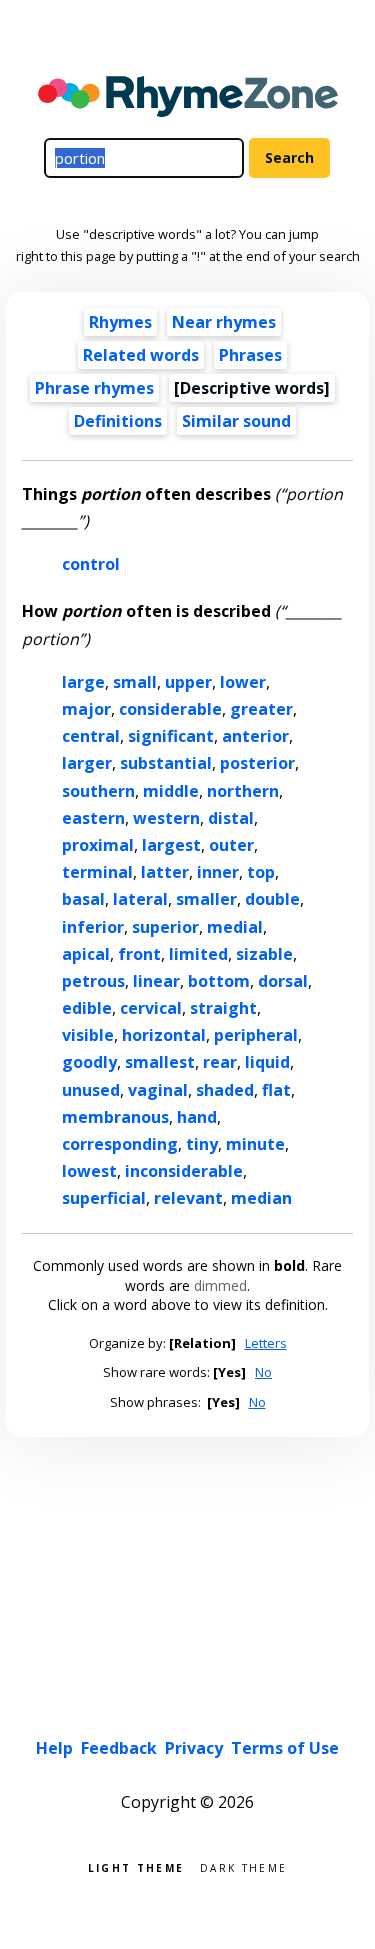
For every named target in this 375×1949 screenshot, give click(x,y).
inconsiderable (184, 1171)
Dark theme (243, 1866)
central (91, 736)
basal (83, 899)
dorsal (283, 981)
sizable (264, 954)
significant (171, 736)
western (166, 818)
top (261, 872)
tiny (202, 1144)
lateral (140, 899)
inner (218, 872)
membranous (115, 1117)
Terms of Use (285, 1748)
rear (220, 1062)
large (83, 682)
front (139, 954)
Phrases (250, 355)
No (263, 1372)
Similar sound (236, 421)
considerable (170, 709)
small (135, 682)
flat (276, 1090)
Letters (266, 1343)
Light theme (136, 1866)
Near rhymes (224, 322)
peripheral (256, 1035)
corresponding (120, 1144)
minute (255, 1144)
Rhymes (120, 322)
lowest (89, 1171)
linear (156, 981)
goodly (89, 1062)
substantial (166, 763)
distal (231, 818)
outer (231, 845)
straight (223, 1008)
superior (165, 927)
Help (54, 1748)
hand (197, 1117)
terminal (97, 872)
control (91, 564)
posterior (257, 763)
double (272, 899)
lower (243, 682)
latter (165, 872)
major (86, 709)
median (261, 1198)
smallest (160, 1062)
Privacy (194, 1748)
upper (188, 682)
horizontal (164, 1035)
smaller (206, 899)
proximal (98, 845)
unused (91, 1090)
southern (98, 791)
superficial (104, 1198)
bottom (219, 981)
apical (86, 954)
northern (243, 791)
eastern (93, 818)
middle (171, 791)
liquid (267, 1062)
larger (87, 763)
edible (87, 1008)
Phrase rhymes (94, 388)
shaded (225, 1090)
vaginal (158, 1090)
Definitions (118, 421)
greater (261, 709)
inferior (93, 927)
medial (235, 927)
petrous (93, 981)
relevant (188, 1198)
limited (198, 954)
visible (88, 1035)
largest (171, 845)
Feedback (119, 1748)
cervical (151, 1008)
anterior (255, 736)
